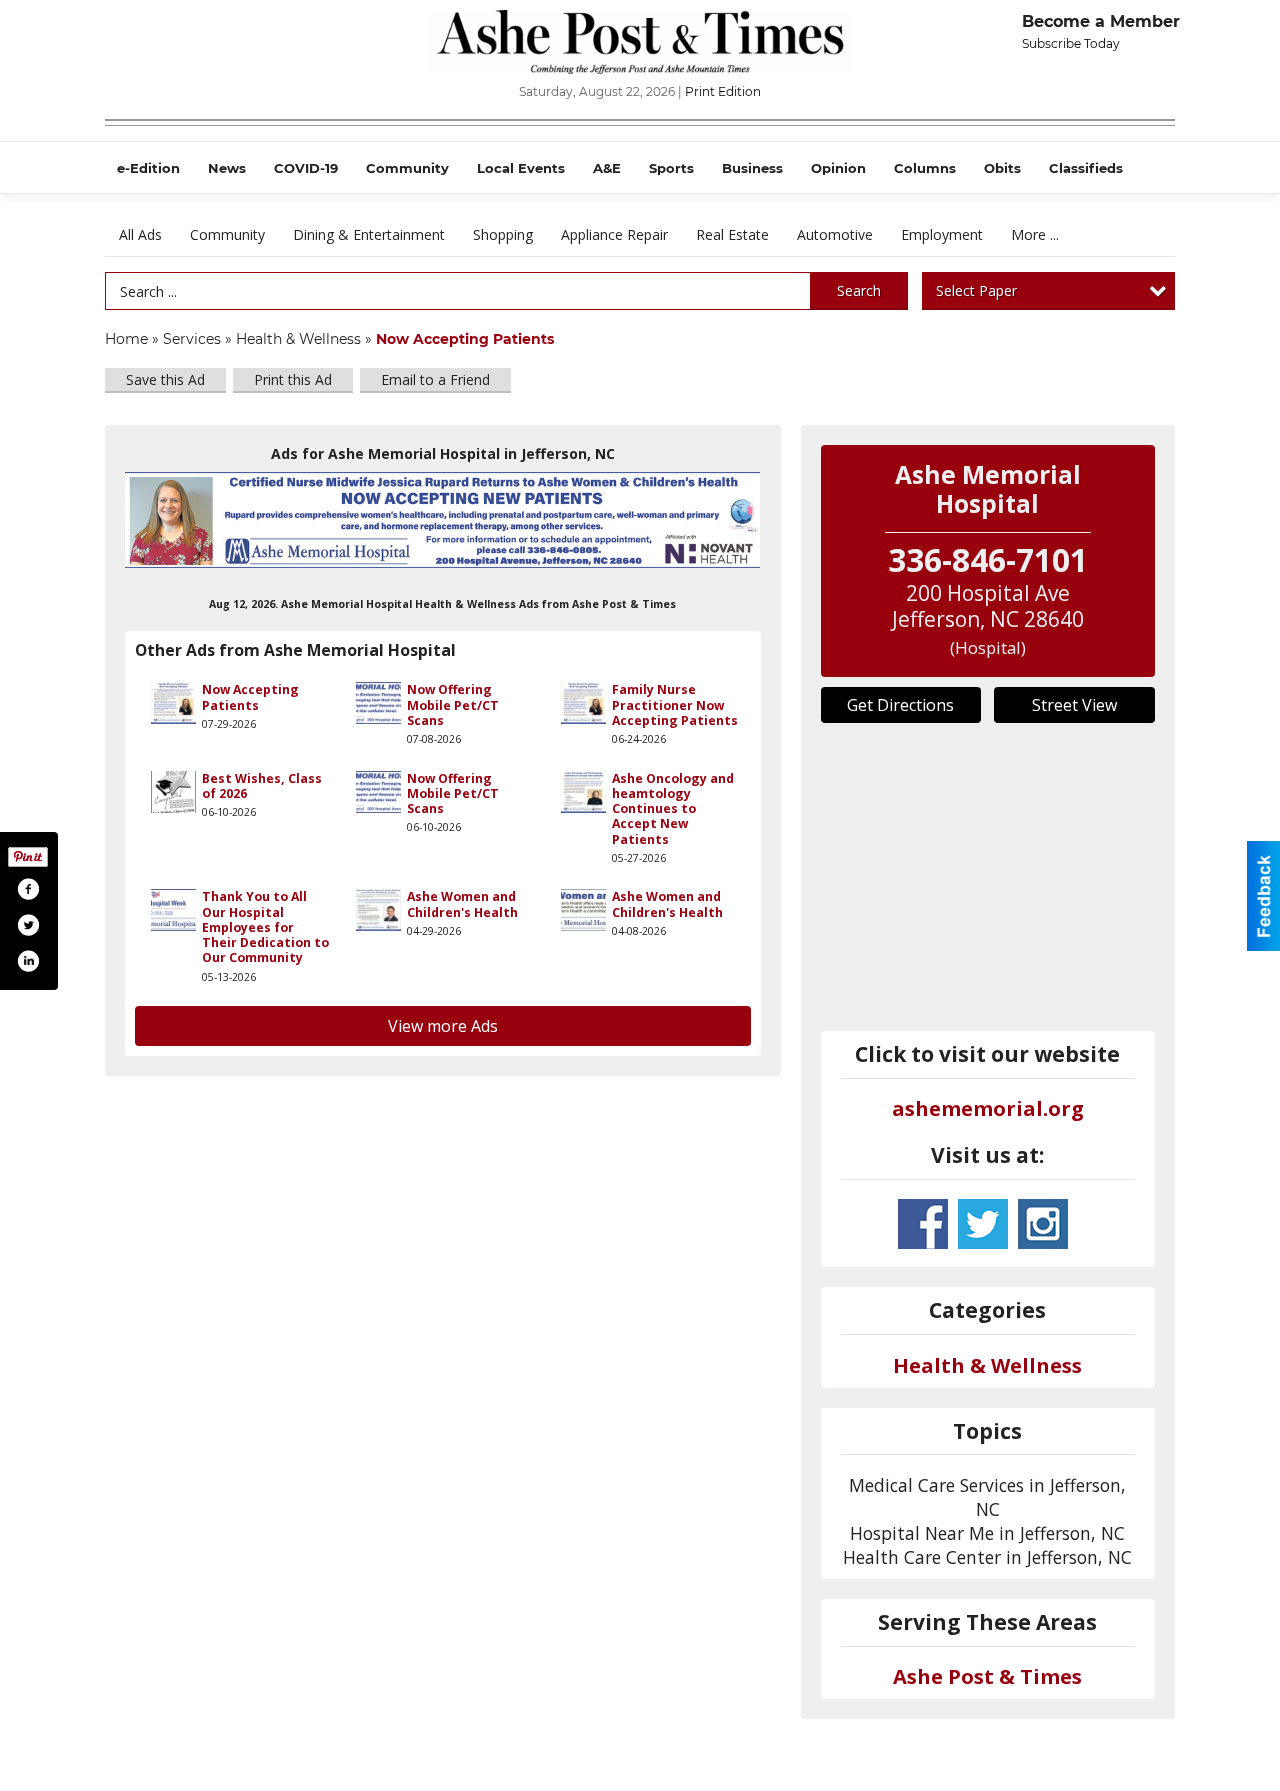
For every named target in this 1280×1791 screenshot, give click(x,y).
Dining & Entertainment (369, 234)
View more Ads (443, 1026)
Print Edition (723, 91)
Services (192, 339)
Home (126, 339)
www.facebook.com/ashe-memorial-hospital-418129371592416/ (923, 1224)
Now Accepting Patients (250, 697)
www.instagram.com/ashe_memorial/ (1043, 1224)
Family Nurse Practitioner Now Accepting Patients (675, 705)
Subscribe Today (1071, 43)
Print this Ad (293, 379)
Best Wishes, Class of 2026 (262, 786)
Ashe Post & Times (987, 1676)
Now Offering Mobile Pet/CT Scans (453, 705)
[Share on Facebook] (28, 889)
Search (859, 290)
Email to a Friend (435, 379)
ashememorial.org (988, 1108)
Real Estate (732, 234)
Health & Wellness (298, 339)
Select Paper (976, 290)
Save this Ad (165, 379)
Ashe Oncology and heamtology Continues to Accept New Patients (673, 809)
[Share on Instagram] (28, 961)
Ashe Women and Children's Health (462, 904)
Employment (942, 234)
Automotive (835, 234)
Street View (1074, 705)
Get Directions (900, 705)
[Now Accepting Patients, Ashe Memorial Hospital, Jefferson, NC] (443, 519)
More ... (1035, 234)
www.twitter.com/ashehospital (983, 1224)
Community (227, 234)
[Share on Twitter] (28, 925)
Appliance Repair (614, 234)
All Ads (140, 234)
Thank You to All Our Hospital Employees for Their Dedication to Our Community (265, 927)
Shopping (503, 234)
